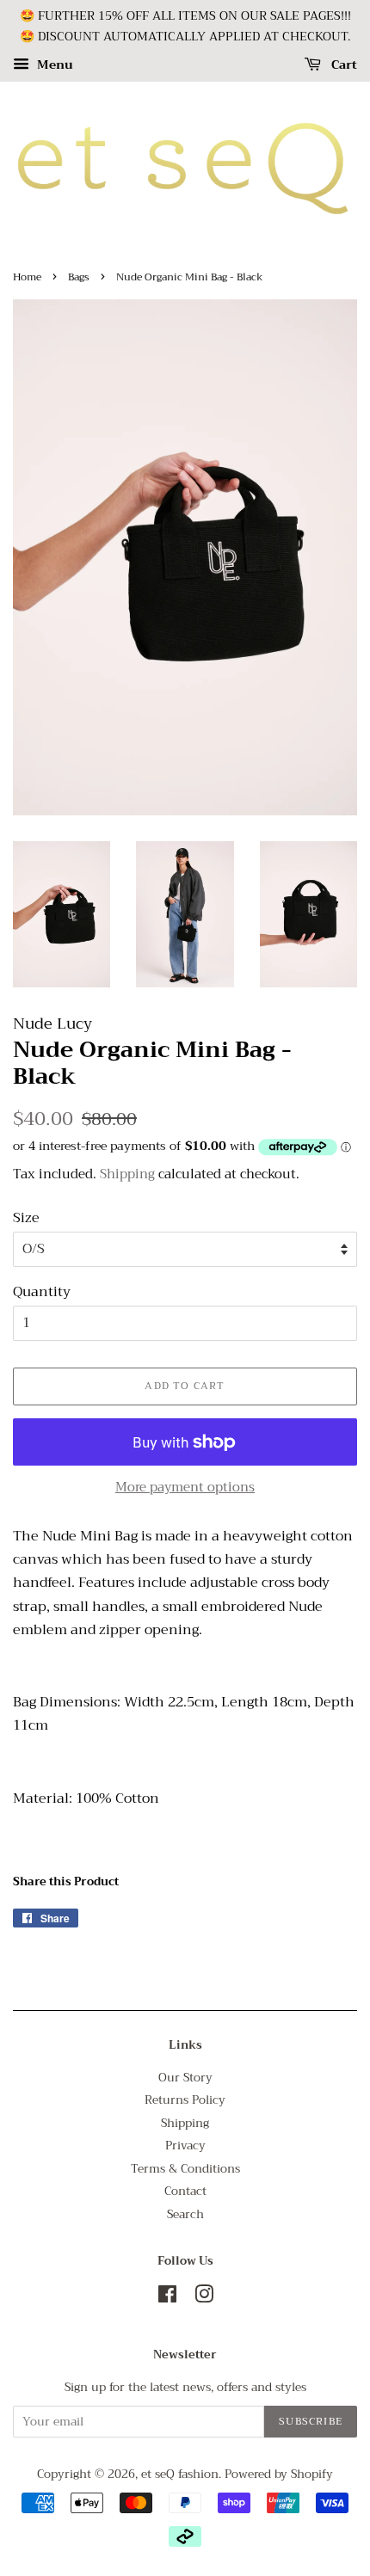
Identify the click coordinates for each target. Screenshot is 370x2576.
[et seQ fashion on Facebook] (167, 2298)
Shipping (127, 1174)
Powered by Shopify (279, 2474)
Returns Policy (185, 2100)
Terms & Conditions (185, 2169)
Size (26, 1218)
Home (27, 277)
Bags (79, 277)
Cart (342, 65)
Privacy (185, 2146)
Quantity (42, 1292)
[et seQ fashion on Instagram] (204, 2298)
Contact (185, 2191)
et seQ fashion (180, 2474)
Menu (53, 65)
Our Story (185, 2078)
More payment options (185, 1487)
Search (185, 2214)
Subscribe (311, 2421)
